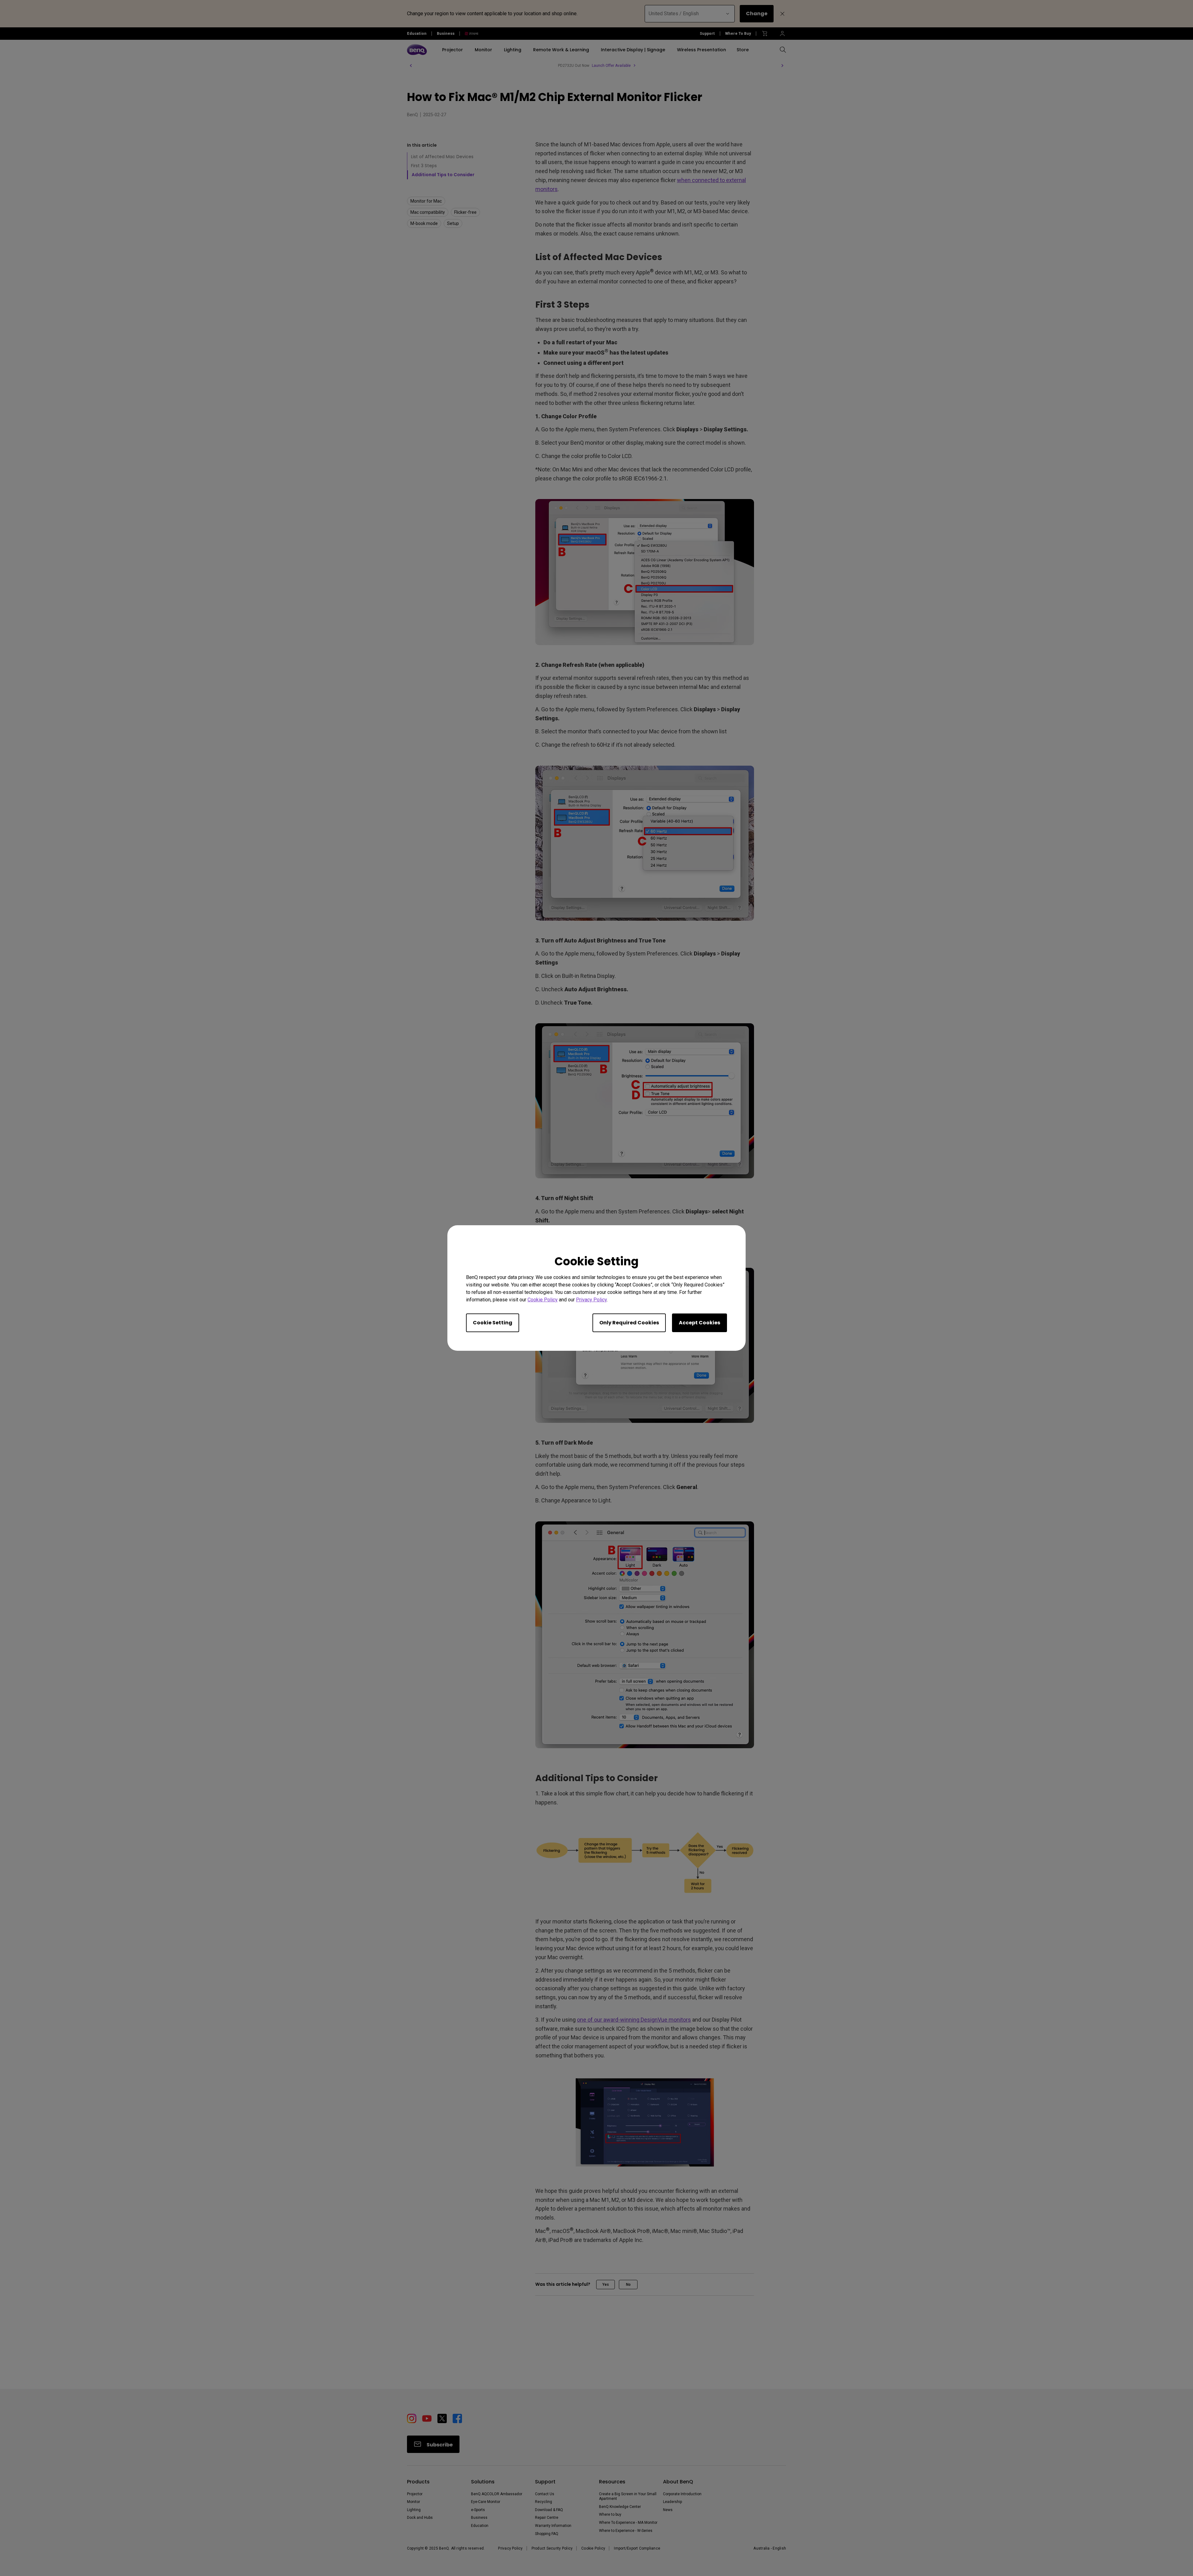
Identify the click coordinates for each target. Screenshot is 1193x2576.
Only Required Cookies (629, 1323)
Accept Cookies (699, 1323)
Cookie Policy (543, 1300)
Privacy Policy (591, 1300)
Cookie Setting (493, 1323)
